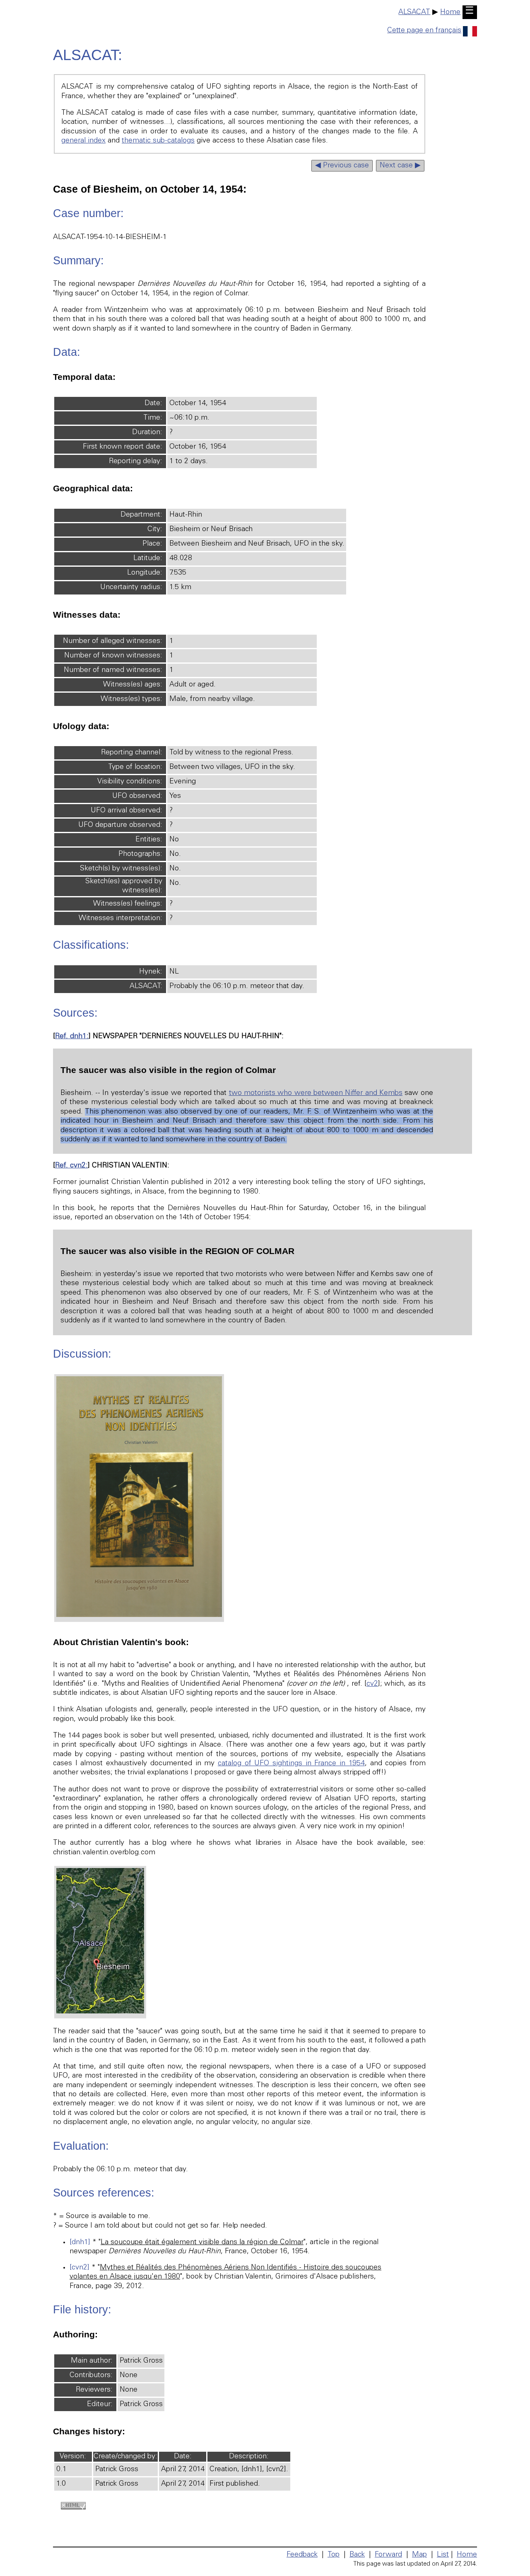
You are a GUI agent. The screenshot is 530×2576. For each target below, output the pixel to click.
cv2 (372, 1684)
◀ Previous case (342, 166)
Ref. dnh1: (72, 1037)
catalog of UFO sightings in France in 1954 (291, 1764)
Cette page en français (424, 31)
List (443, 2555)
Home (450, 12)
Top (334, 2555)
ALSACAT (414, 12)
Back (357, 2555)
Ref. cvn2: (71, 1166)
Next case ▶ (400, 166)
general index (83, 141)
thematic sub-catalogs (158, 141)
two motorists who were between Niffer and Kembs (316, 1093)
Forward (388, 2555)
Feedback (302, 2555)
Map (419, 2555)
